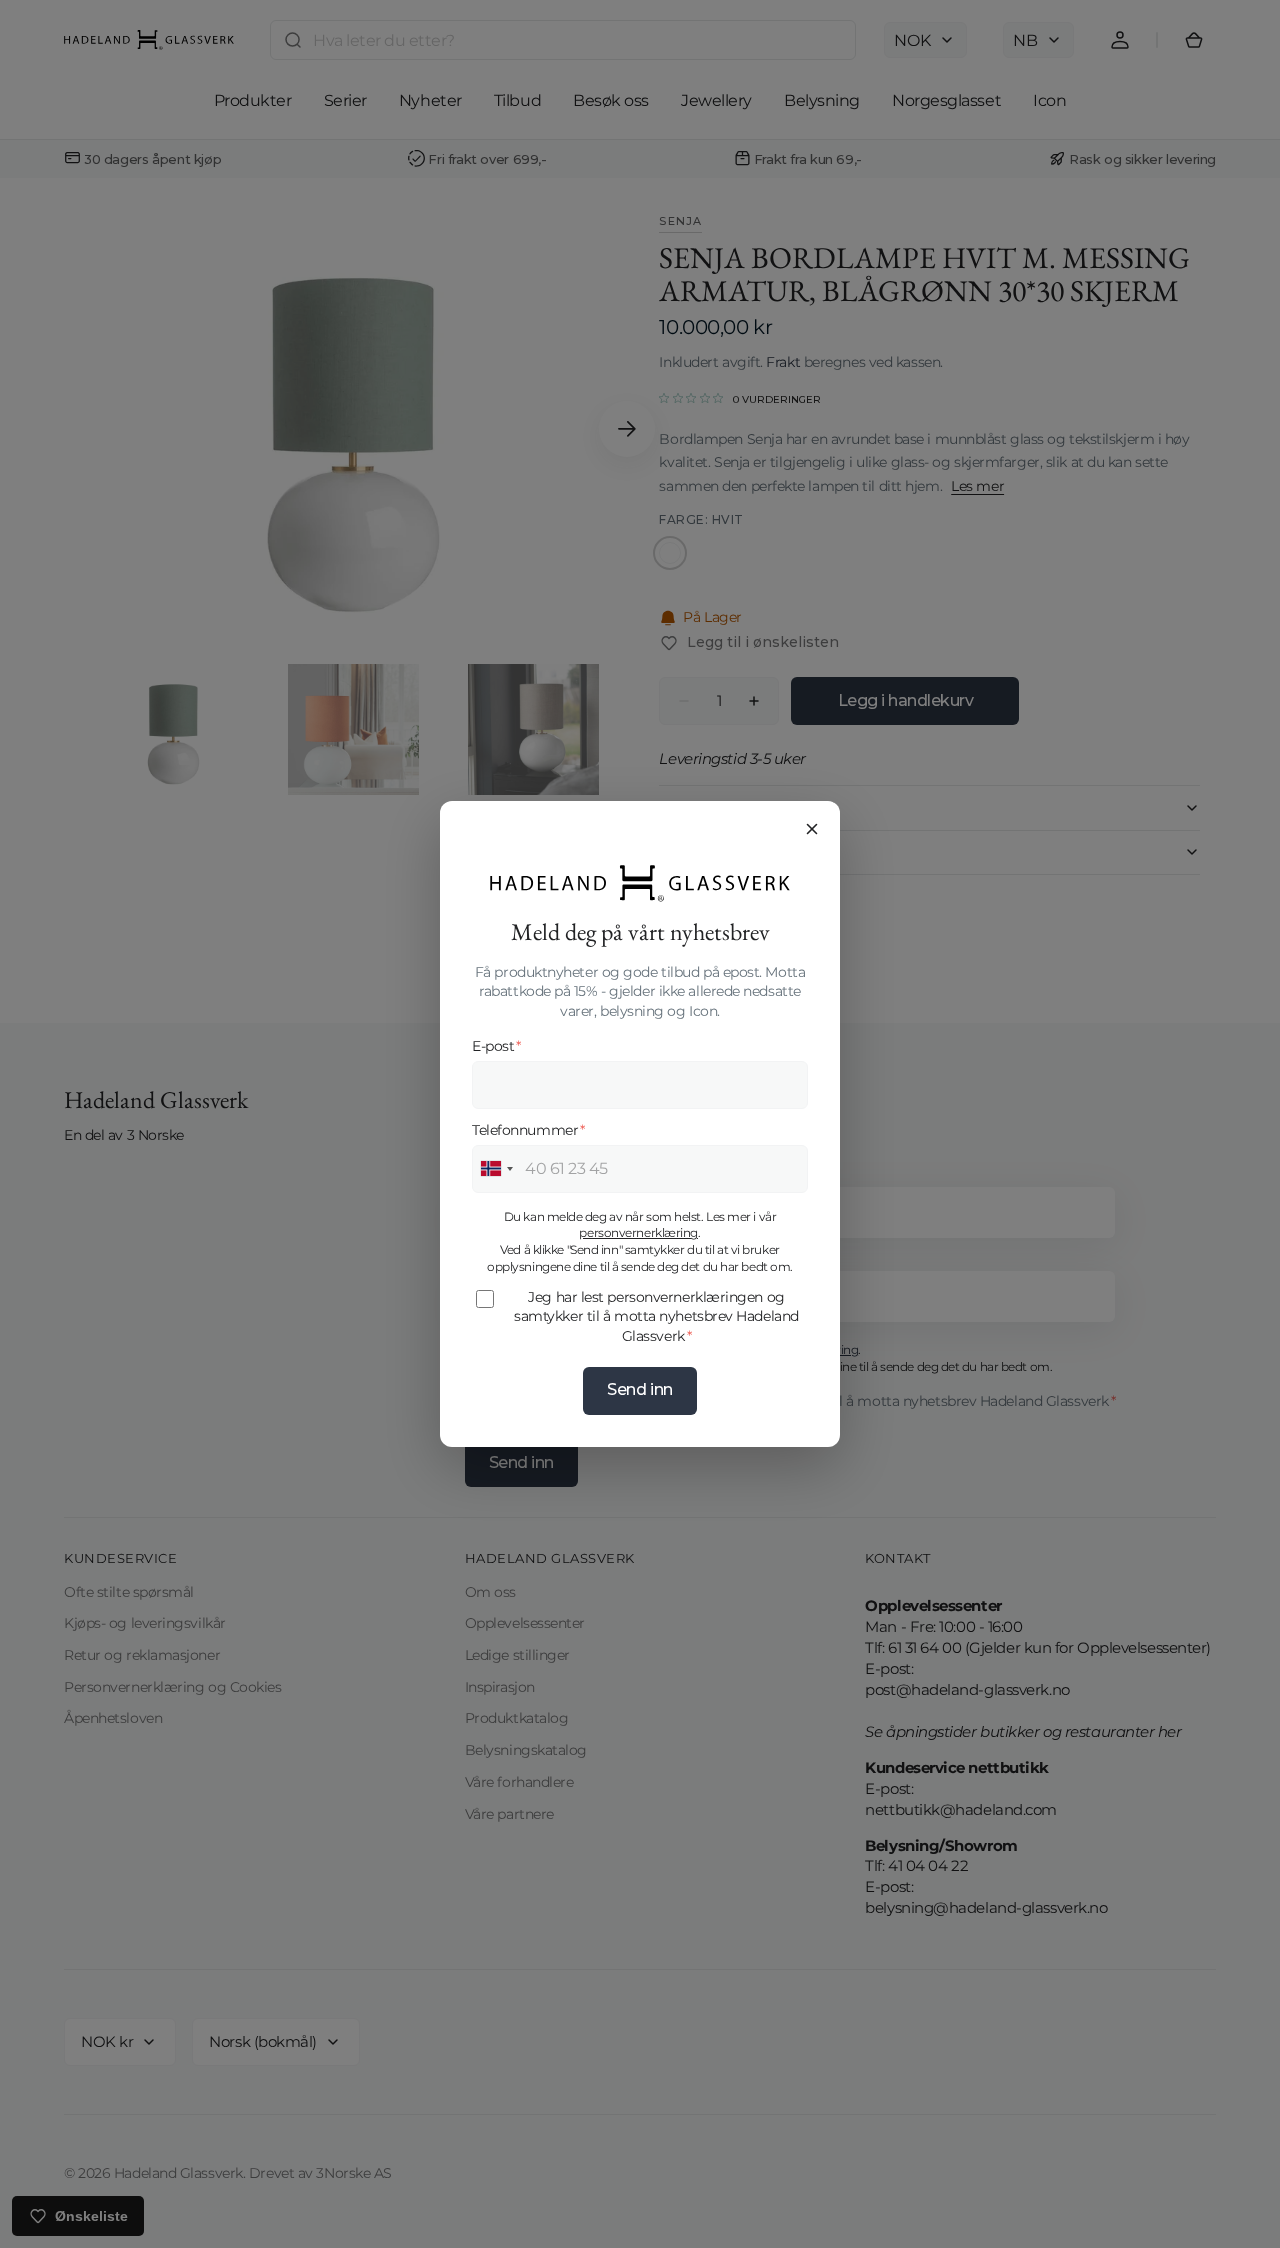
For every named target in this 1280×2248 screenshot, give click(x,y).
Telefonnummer (528, 1130)
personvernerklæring (638, 1232)
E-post (496, 1046)
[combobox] (496, 1169)
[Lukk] (812, 829)
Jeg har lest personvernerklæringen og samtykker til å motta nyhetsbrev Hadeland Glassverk (656, 1316)
